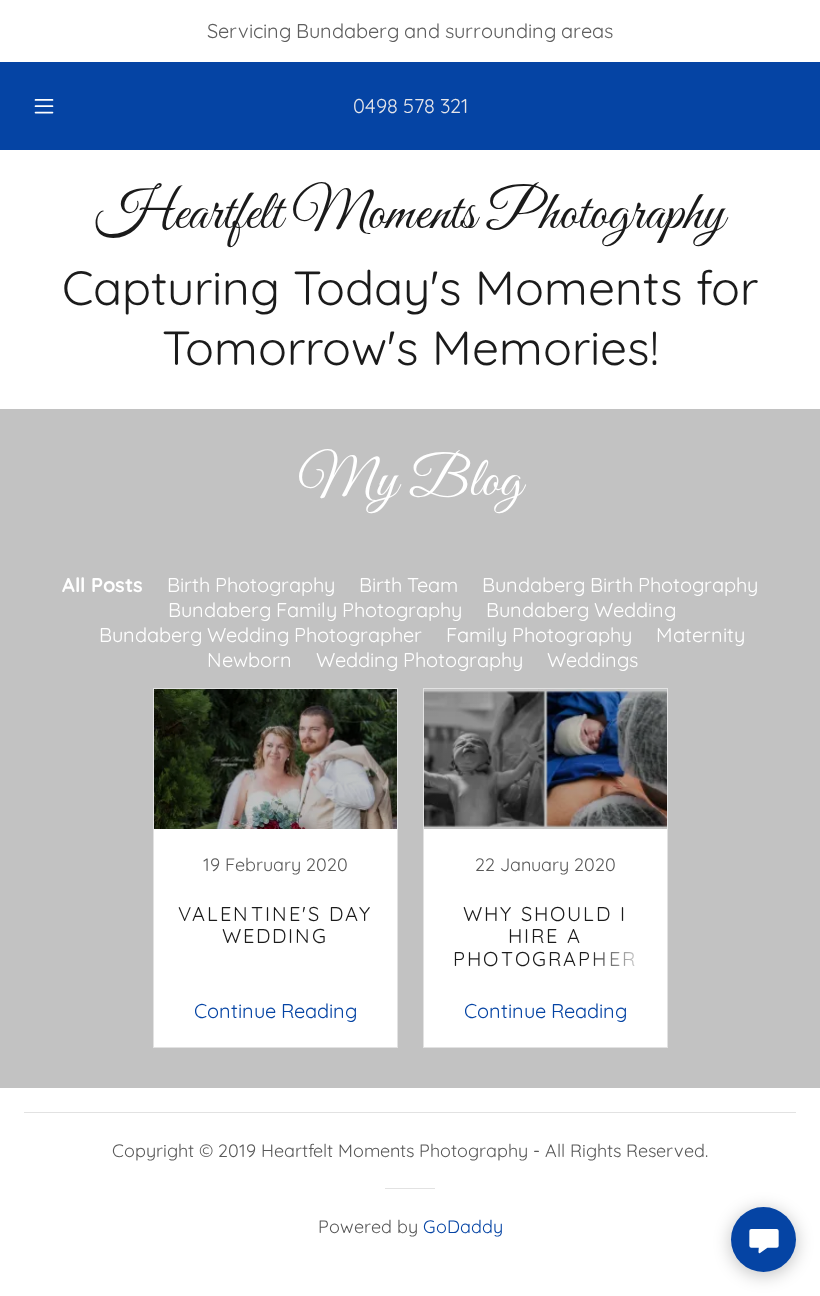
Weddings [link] (592, 659)
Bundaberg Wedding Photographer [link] (260, 634)
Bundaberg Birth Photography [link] (620, 584)
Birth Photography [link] (251, 584)
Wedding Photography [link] (419, 659)
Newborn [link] (249, 659)
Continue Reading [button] (275, 1010)
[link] (410, 220)
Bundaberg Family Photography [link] (315, 609)
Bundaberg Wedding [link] (581, 609)
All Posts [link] (102, 584)
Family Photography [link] (539, 634)
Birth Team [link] (408, 584)
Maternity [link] (700, 634)
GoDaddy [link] (463, 1226)
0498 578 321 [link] (410, 105)
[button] (58, 106)
